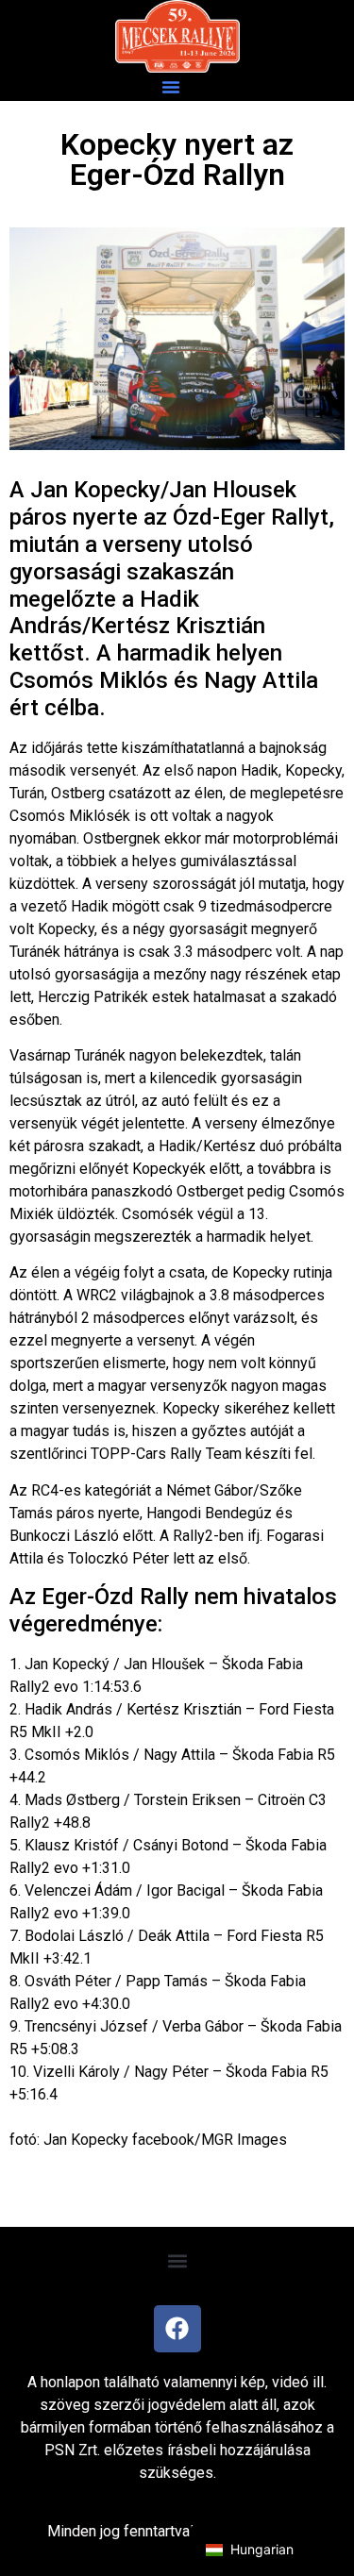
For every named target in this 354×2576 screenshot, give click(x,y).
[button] (171, 87)
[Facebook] (177, 2329)
